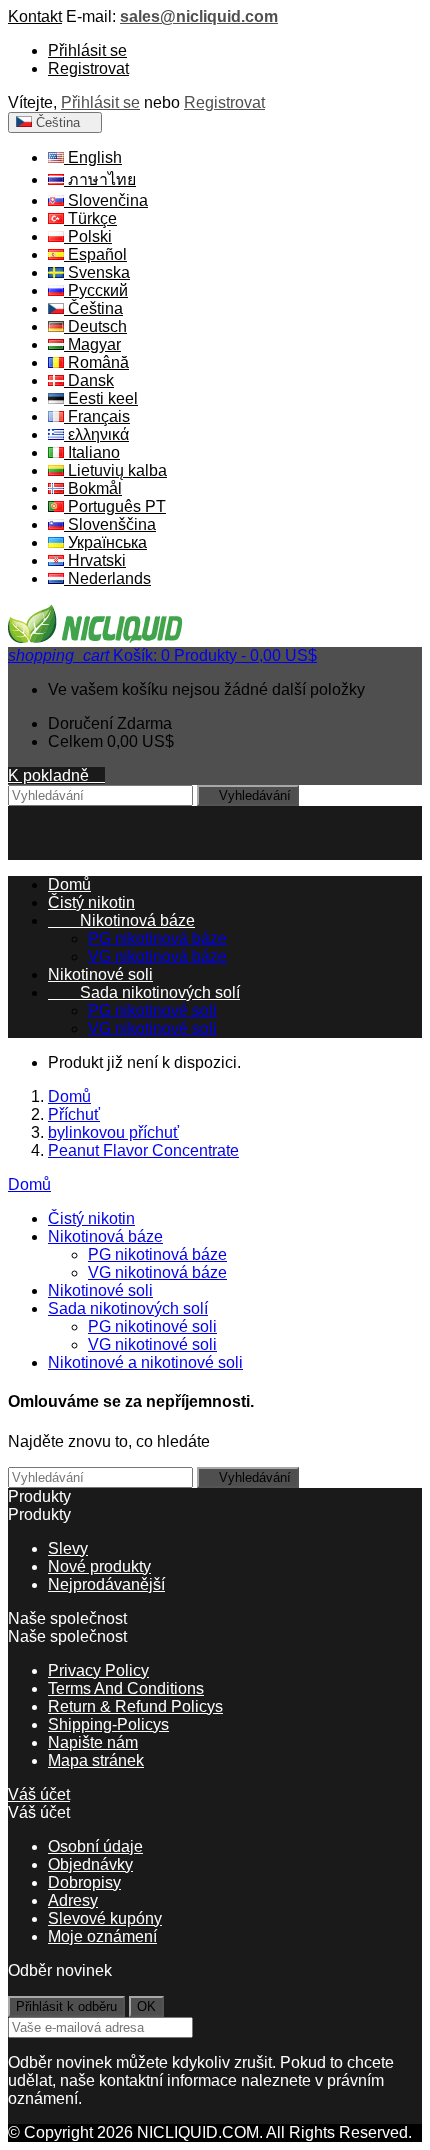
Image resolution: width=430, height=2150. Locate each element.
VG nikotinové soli (152, 1028)
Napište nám (93, 1742)
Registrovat (88, 68)
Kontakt (35, 16)
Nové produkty (99, 1566)
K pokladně (56, 775)
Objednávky (90, 1864)
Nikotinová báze (121, 920)
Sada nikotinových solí (144, 992)
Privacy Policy (98, 1670)
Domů (29, 1184)
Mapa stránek (96, 1760)
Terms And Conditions (126, 1688)
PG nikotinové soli (152, 1010)
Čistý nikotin (91, 902)
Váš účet (39, 1794)
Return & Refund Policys (135, 1706)
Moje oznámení (102, 1936)
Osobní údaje (95, 1846)
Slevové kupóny (105, 1918)
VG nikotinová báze (157, 956)
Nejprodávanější (106, 1584)
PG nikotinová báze (157, 938)
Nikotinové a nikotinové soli (145, 1362)
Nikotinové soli (100, 974)
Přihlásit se (87, 50)
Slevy (68, 1548)
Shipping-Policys (108, 1724)
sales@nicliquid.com (199, 16)
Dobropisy (84, 1882)
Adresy (73, 1900)
